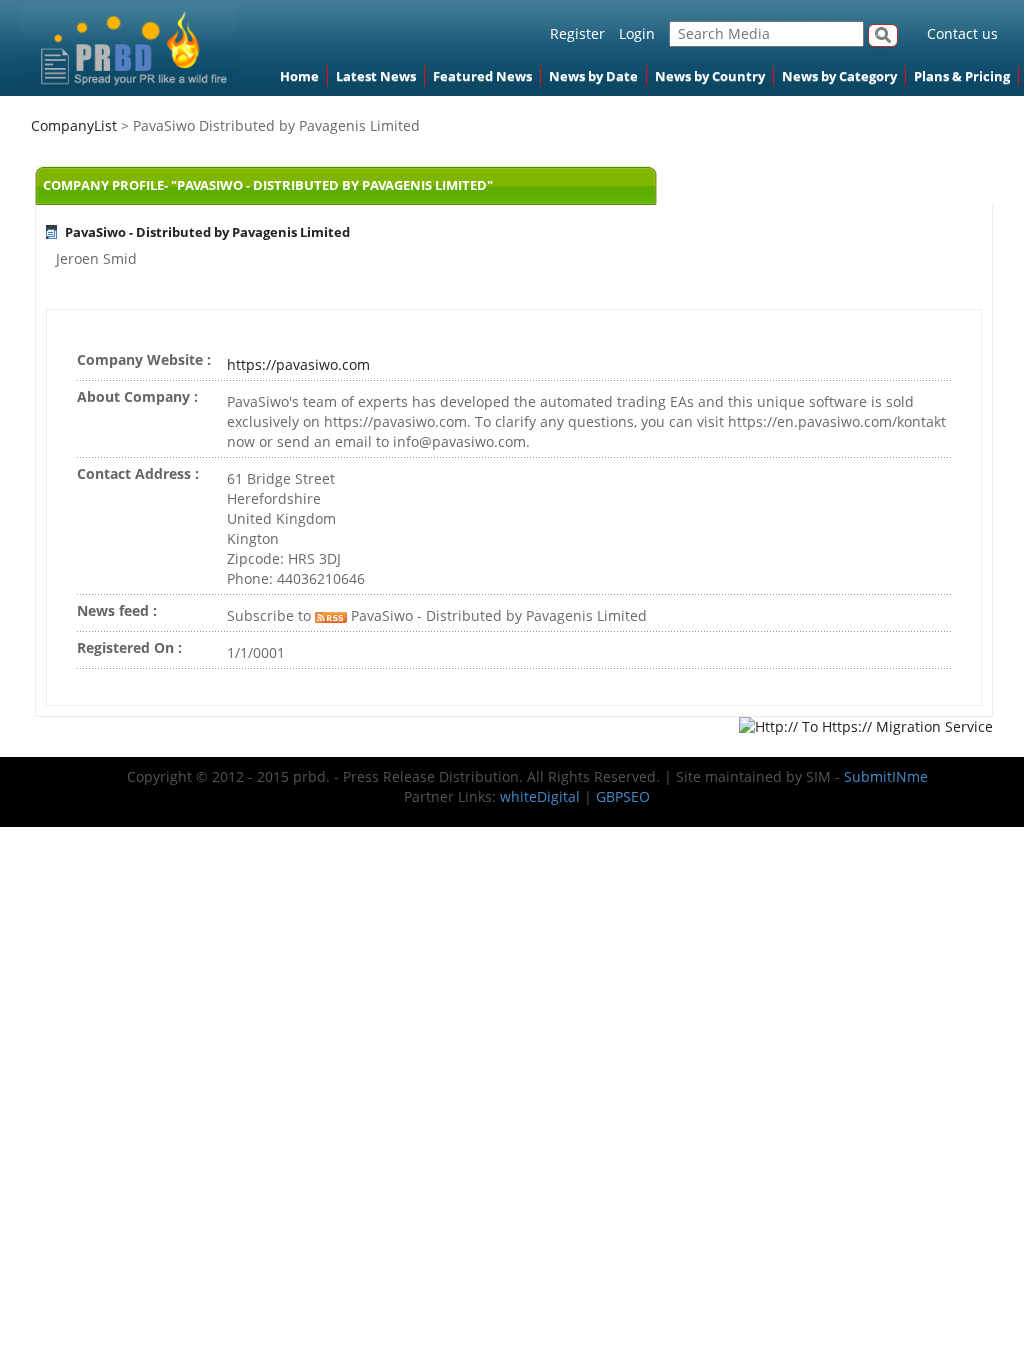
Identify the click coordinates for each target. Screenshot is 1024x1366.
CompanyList (76, 125)
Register (577, 33)
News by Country (710, 76)
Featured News (482, 76)
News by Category (839, 76)
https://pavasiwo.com (298, 364)
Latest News (376, 76)
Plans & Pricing (962, 76)
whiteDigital (540, 796)
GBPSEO (623, 796)
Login (637, 33)
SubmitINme (886, 776)
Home (299, 76)
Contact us (962, 33)
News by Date (593, 76)
